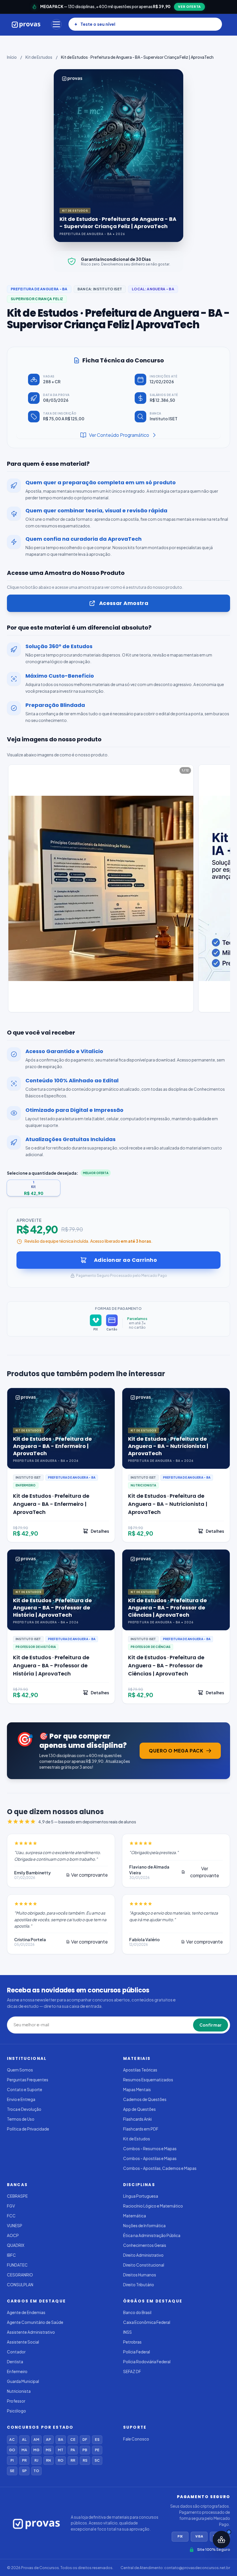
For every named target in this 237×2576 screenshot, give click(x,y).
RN (48, 2460)
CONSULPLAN (20, 2285)
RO (61, 2460)
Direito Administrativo (143, 2255)
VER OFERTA (189, 7)
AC (12, 2440)
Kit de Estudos (39, 57)
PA (73, 2450)
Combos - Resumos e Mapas (150, 2149)
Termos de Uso (21, 2119)
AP (48, 2440)
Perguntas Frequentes (28, 2080)
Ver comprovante (89, 1875)
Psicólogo (16, 2411)
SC (97, 2460)
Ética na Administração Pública (152, 2235)
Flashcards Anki (137, 2119)
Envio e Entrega (21, 2099)
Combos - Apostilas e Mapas (150, 2158)
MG (36, 2450)
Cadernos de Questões (145, 2099)
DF (85, 2440)
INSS (127, 2332)
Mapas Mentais (137, 2090)
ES (97, 2440)
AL (24, 2440)
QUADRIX (16, 2245)
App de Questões (139, 2109)
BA (61, 2440)
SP (24, 2471)
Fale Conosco (136, 2439)
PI (12, 2460)
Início (12, 57)
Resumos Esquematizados (148, 2080)
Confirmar (211, 2025)
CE (73, 2440)
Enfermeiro (17, 2371)
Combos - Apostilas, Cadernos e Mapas (160, 2168)
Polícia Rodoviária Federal (147, 2362)
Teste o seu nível (98, 24)
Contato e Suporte (25, 2090)
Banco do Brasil (137, 2312)
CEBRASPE (17, 2196)
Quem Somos (20, 2070)
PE (97, 2450)
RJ (36, 2460)
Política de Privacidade (28, 2129)
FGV (11, 2206)
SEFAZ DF (132, 2371)
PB (85, 2450)
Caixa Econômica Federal (147, 2322)
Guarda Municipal (23, 2381)
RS (85, 2460)
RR (73, 2460)
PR (24, 2460)
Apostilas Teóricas (140, 2070)
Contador (16, 2352)
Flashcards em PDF (141, 2129)
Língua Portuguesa (141, 2196)
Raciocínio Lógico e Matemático (153, 2206)
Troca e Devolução (24, 2109)
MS (48, 2450)
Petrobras (132, 2342)
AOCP (13, 2235)
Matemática (135, 2216)
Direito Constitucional (144, 2265)
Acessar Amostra (124, 603)
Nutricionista (19, 2391)
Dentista (15, 2362)
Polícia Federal (137, 2352)
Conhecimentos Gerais (145, 2245)
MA (24, 2450)
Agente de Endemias (26, 2312)
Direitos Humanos (140, 2275)
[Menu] (56, 24)
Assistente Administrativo (31, 2332)
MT (61, 2450)
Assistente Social (23, 2342)
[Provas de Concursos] (26, 24)
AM (36, 2440)
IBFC (11, 2255)
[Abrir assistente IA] (221, 2540)
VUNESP (15, 2226)
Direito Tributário (139, 2285)
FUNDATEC (17, 2265)
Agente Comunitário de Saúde (35, 2322)
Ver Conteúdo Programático (119, 435)
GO (12, 2450)
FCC (11, 2216)
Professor (16, 2401)
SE (12, 2471)
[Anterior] (8, 890)
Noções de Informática (144, 2226)
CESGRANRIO (20, 2275)
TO (36, 2471)
